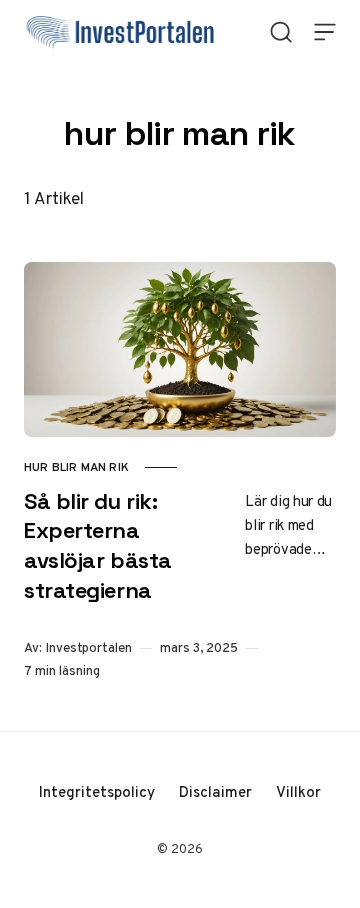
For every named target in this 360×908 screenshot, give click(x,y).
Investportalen (89, 647)
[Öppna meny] (325, 32)
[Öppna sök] (281, 32)
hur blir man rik (76, 467)
